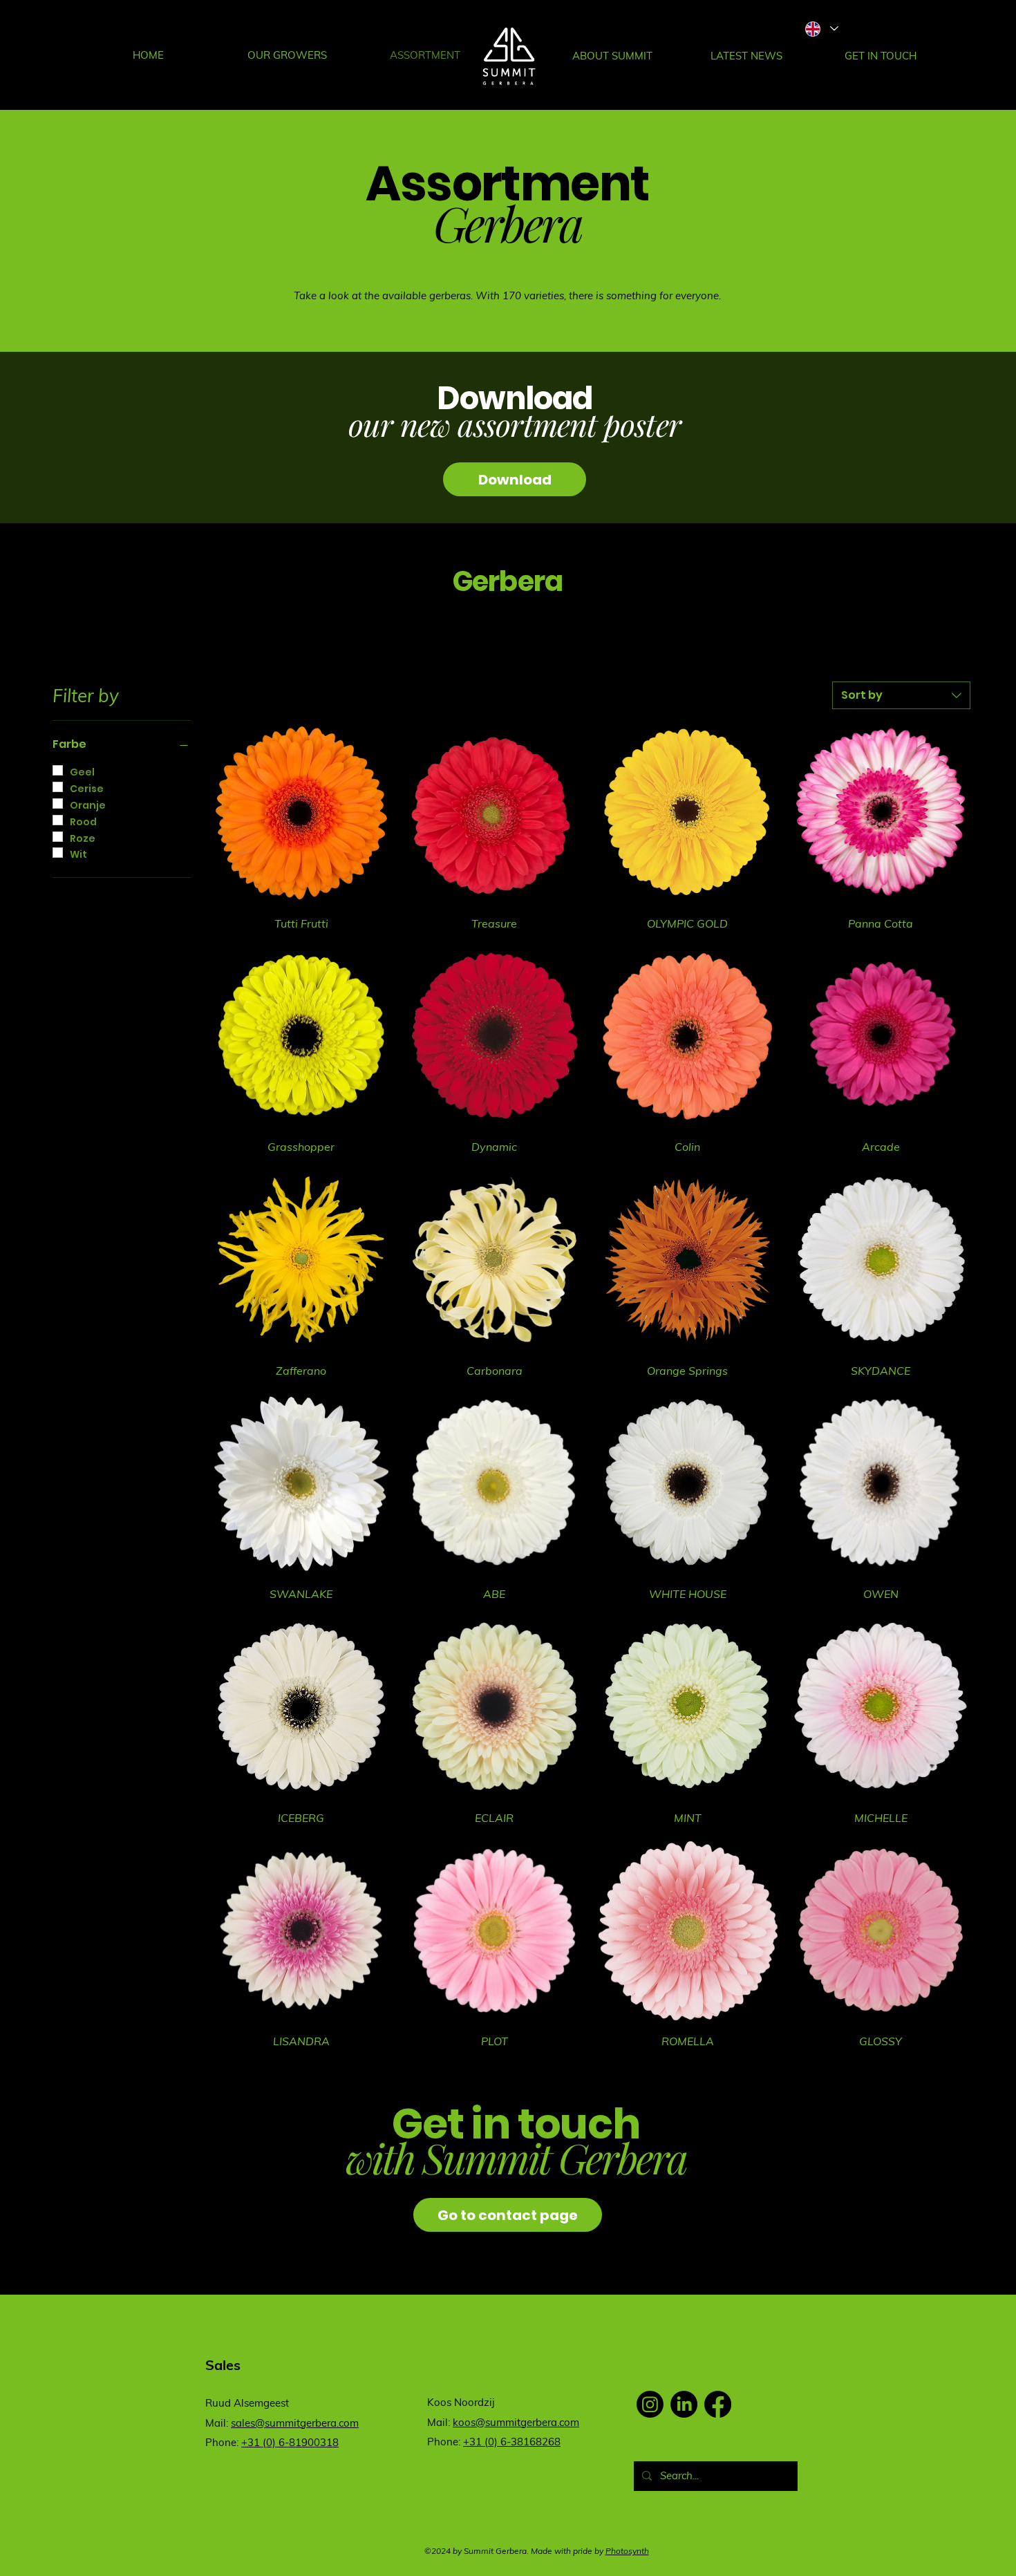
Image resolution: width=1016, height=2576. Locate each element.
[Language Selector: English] (821, 29)
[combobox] (901, 695)
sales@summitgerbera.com (295, 2423)
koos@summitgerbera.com (516, 2422)
